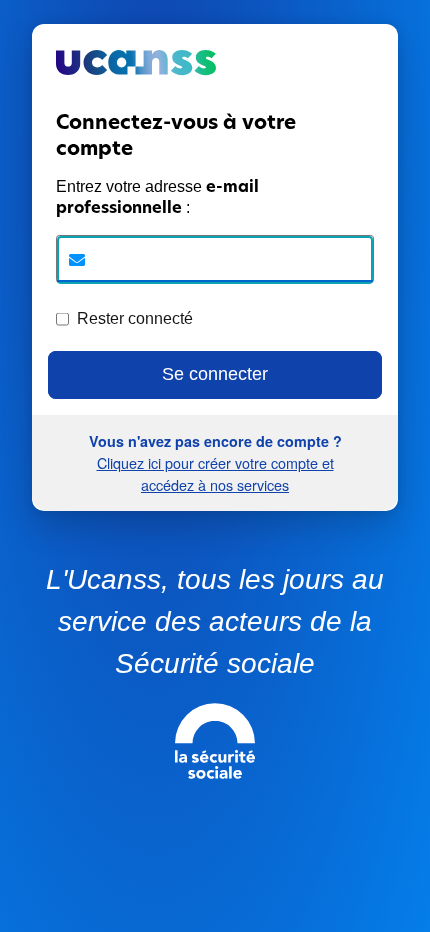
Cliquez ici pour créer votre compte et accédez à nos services (215, 473)
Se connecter (215, 374)
